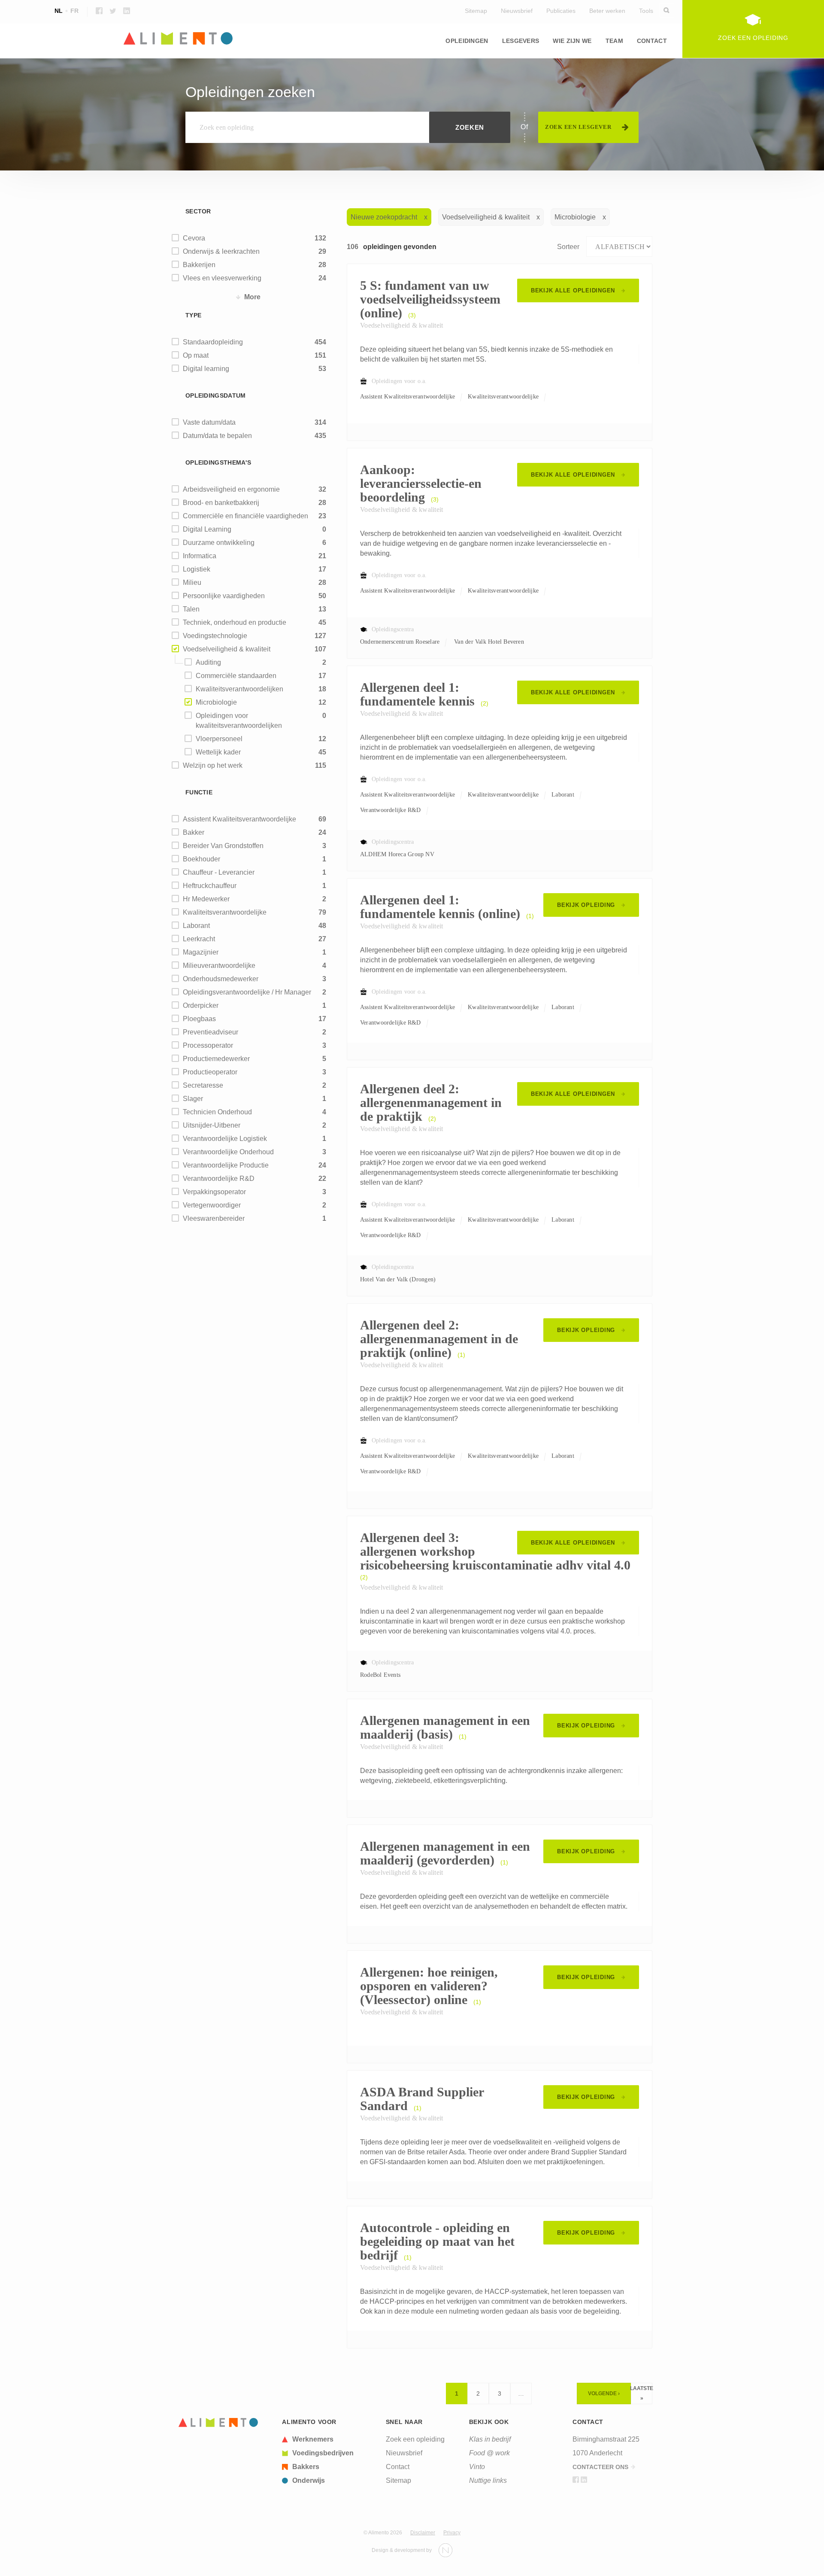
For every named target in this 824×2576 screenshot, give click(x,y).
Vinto (477, 2467)
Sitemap (476, 11)
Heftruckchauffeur (210, 886)
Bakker (194, 832)
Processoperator (208, 1045)
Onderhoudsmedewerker (221, 979)
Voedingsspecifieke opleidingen (224, 69)
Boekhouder (201, 859)
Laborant (196, 926)
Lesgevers (521, 41)
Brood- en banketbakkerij (221, 503)
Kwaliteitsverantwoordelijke (225, 912)
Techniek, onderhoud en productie (235, 622)
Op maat (196, 355)
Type (193, 315)
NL (59, 11)
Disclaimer (423, 2533)
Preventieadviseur (211, 1032)
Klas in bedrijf (490, 2439)
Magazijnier (201, 952)
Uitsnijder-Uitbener (212, 1125)
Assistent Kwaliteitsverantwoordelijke (239, 819)
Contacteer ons (600, 2467)
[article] (329, 2439)
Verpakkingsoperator (214, 1192)
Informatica (536, 69)
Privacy (452, 2533)
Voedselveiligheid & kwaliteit (227, 649)
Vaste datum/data (209, 422)
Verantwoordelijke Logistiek (225, 1139)
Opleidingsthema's (218, 462)
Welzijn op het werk (213, 765)
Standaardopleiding (213, 342)
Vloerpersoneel (219, 739)
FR (74, 11)
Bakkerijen (199, 265)
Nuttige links (488, 2480)
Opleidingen (467, 41)
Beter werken (607, 11)
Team (614, 41)
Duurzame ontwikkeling (219, 543)
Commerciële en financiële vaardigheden (245, 516)
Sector (198, 211)
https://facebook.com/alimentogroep (99, 11)
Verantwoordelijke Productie (226, 1165)
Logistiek (197, 569)
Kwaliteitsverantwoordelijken (239, 689)
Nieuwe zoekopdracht (384, 217)
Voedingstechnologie (215, 636)
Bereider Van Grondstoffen (223, 846)
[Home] (412, 39)
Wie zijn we (572, 41)
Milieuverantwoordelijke (219, 966)
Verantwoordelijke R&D (219, 1179)
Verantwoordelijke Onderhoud (228, 1152)
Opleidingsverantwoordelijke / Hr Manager (247, 992)
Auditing (208, 662)
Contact (652, 41)
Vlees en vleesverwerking (222, 278)
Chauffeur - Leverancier (219, 872)
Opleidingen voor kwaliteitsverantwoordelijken (239, 721)
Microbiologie (216, 702)
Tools (646, 11)
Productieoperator (210, 1072)
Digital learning (206, 369)
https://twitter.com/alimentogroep (113, 11)
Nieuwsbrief (517, 11)
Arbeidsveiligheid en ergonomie (231, 489)
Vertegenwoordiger (212, 1205)
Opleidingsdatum (216, 395)
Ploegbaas (199, 1019)
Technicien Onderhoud (217, 1112)
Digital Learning (207, 529)
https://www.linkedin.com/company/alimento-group (127, 11)
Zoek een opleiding (415, 2439)
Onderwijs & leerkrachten (221, 251)
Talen (191, 609)
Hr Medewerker (206, 899)
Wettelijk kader (218, 752)
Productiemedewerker (216, 1059)
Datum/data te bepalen (217, 436)
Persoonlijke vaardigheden (224, 596)
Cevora (194, 238)
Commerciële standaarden (236, 676)
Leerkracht (199, 939)
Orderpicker (201, 1005)
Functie (199, 792)
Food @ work (489, 2453)
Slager (193, 1099)
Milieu (354, 69)
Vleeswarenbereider (214, 1218)
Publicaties (561, 11)
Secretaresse (203, 1085)
